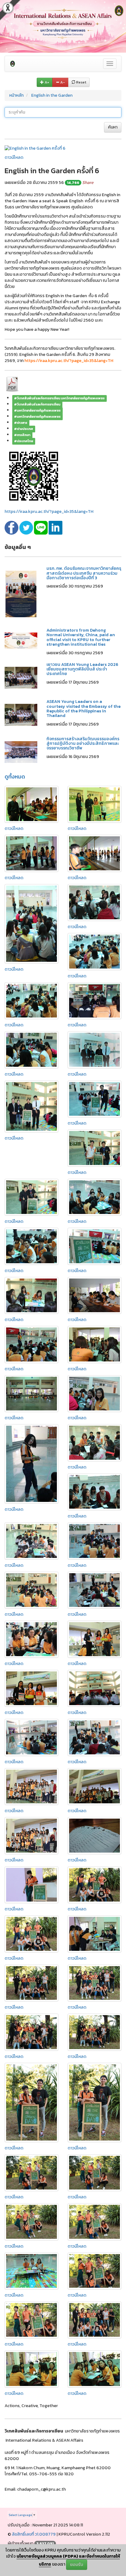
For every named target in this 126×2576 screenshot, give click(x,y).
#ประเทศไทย (24, 441)
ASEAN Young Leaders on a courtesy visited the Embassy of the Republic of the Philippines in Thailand (83, 709)
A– (62, 82)
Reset (81, 82)
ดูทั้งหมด (15, 777)
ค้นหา (113, 127)
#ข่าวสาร (21, 423)
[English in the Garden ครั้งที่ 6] (35, 148)
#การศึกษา (22, 435)
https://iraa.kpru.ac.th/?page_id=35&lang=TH (49, 511)
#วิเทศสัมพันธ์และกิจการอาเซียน (37, 404)
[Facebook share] (12, 527)
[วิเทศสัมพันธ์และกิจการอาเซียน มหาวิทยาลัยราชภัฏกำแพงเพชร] (13, 64)
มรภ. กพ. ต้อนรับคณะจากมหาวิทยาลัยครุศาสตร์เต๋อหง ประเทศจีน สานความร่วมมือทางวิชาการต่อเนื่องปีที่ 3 (84, 573)
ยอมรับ (77, 2565)
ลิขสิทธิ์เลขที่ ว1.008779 (34, 2534)
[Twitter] (27, 527)
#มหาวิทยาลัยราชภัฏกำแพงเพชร (37, 410)
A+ (46, 82)
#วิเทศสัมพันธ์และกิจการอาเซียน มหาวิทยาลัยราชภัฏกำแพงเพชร (59, 398)
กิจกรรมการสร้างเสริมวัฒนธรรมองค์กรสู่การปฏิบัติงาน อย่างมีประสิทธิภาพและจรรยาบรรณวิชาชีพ (83, 744)
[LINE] (41, 527)
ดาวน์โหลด (14, 157)
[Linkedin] (56, 527)
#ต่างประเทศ (24, 429)
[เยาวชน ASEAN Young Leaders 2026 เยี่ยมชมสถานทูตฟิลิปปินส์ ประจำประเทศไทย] (21, 677)
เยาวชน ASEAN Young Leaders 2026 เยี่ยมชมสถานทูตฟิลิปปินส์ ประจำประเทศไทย (82, 669)
